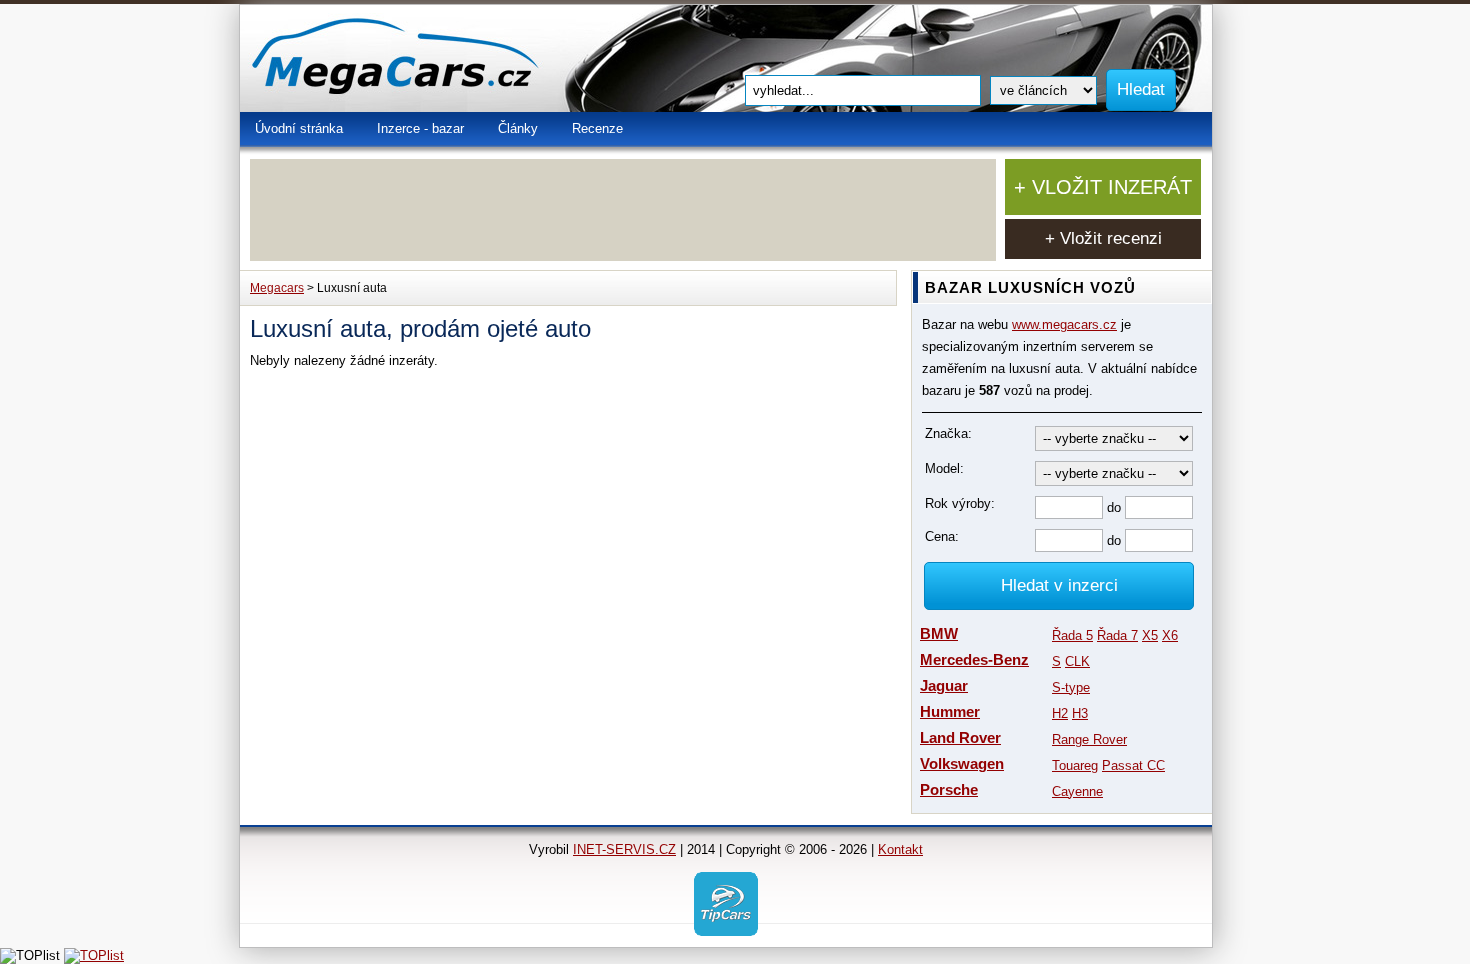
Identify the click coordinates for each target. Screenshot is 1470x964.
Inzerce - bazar (420, 128)
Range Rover (1089, 739)
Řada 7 (1117, 635)
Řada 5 (1072, 635)
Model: (944, 468)
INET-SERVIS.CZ (624, 849)
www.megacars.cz (1064, 324)
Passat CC (1133, 765)
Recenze (597, 128)
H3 (1080, 713)
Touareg (1075, 765)
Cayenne (1077, 791)
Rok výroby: (960, 503)
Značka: (948, 433)
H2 (1060, 713)
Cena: (942, 536)
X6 (1170, 635)
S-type (1071, 687)
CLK (1077, 661)
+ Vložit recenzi (1103, 238)
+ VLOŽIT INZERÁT (1103, 187)
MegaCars (440, 58)
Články (518, 128)
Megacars (277, 288)
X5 (1150, 635)
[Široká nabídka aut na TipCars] (726, 902)
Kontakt (900, 849)
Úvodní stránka (299, 128)
